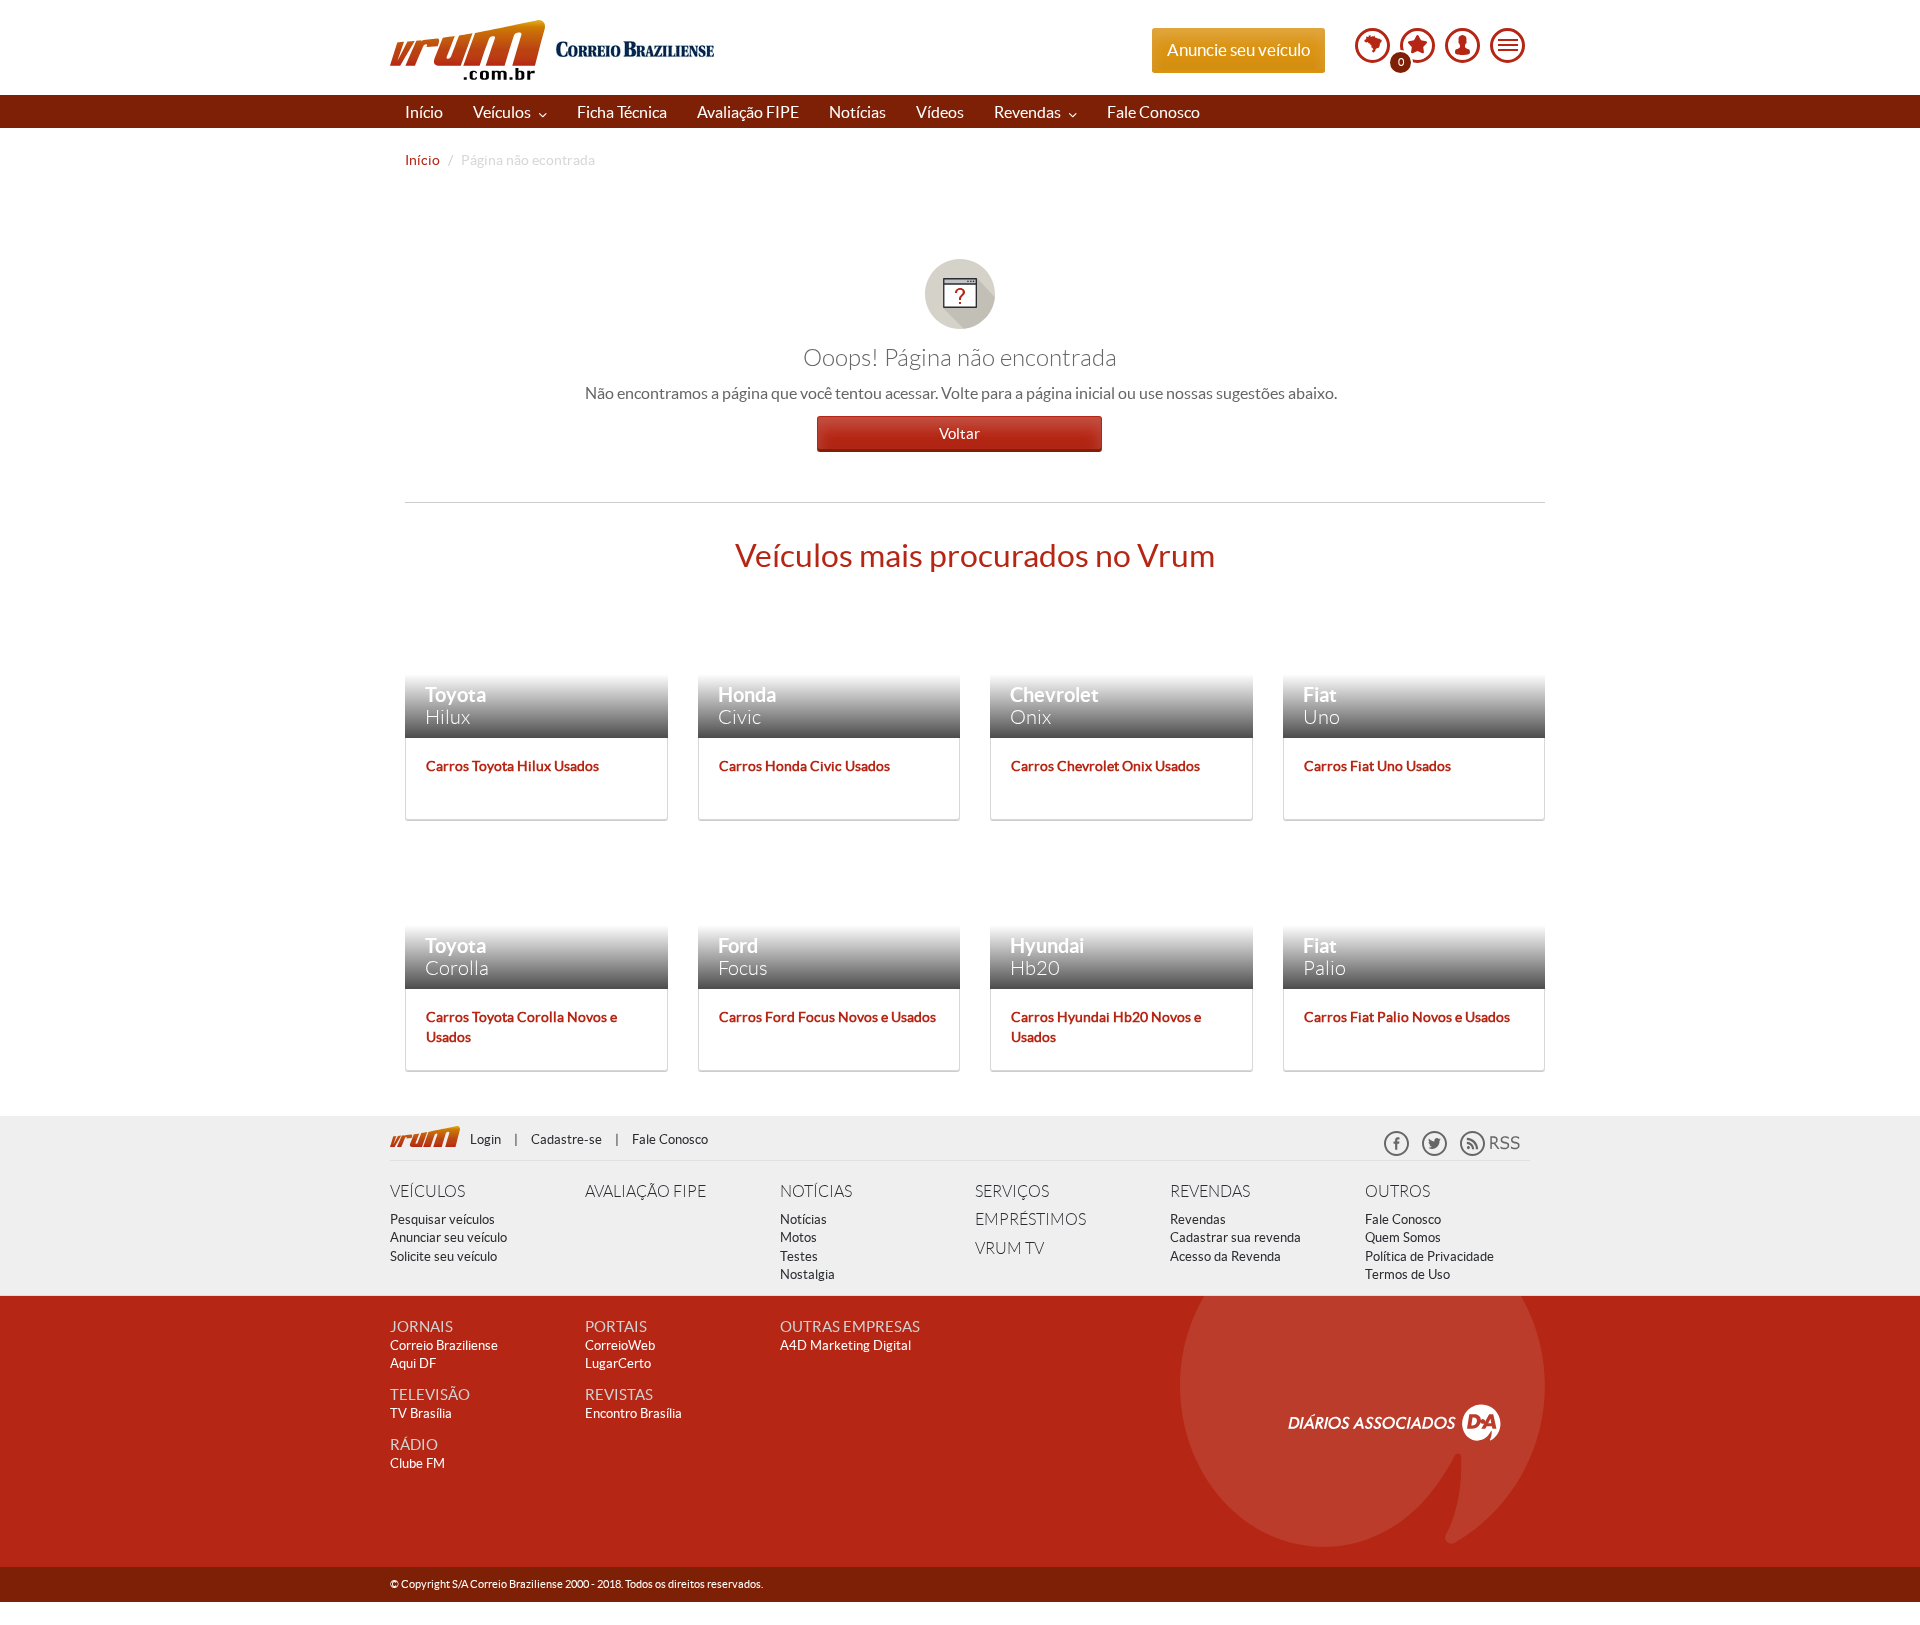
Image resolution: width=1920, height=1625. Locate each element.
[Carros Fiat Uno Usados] (1414, 666)
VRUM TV (1009, 1248)
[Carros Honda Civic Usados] (829, 666)
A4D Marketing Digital (845, 1345)
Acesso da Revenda (1225, 1256)
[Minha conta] (1462, 45)
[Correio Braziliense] (634, 46)
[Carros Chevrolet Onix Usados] (1121, 666)
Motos (798, 1237)
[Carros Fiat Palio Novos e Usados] (1414, 918)
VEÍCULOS (427, 1191)
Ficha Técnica (622, 112)
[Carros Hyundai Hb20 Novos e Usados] (1121, 918)
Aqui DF (413, 1363)
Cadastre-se (566, 1139)
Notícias (857, 112)
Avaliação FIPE (748, 112)
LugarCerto (618, 1363)
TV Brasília (421, 1413)
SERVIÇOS (1012, 1191)
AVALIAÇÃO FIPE (645, 1191)
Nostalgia (807, 1274)
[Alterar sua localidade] (1372, 45)
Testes (799, 1256)
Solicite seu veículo (443, 1256)
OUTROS (1397, 1191)
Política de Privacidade (1429, 1256)
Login (485, 1139)
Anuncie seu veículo (1238, 49)
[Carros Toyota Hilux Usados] (536, 666)
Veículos (503, 112)
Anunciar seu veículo (448, 1237)
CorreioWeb (620, 1345)
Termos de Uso (1407, 1274)
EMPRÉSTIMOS (1030, 1219)
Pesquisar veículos (442, 1219)
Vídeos (940, 112)
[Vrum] (430, 1134)
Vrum (467, 50)
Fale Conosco (1153, 112)
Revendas (1029, 112)
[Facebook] (1396, 1151)
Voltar (959, 433)
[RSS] (1490, 1151)
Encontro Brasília (633, 1413)
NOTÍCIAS (816, 1191)
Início (424, 112)
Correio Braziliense (444, 1345)
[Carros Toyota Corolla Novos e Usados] (536, 918)
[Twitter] (1434, 1151)
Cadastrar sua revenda (1235, 1237)
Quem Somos (1403, 1237)
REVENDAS (1210, 1191)
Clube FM (417, 1463)
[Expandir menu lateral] (1507, 45)
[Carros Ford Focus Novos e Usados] (829, 918)
